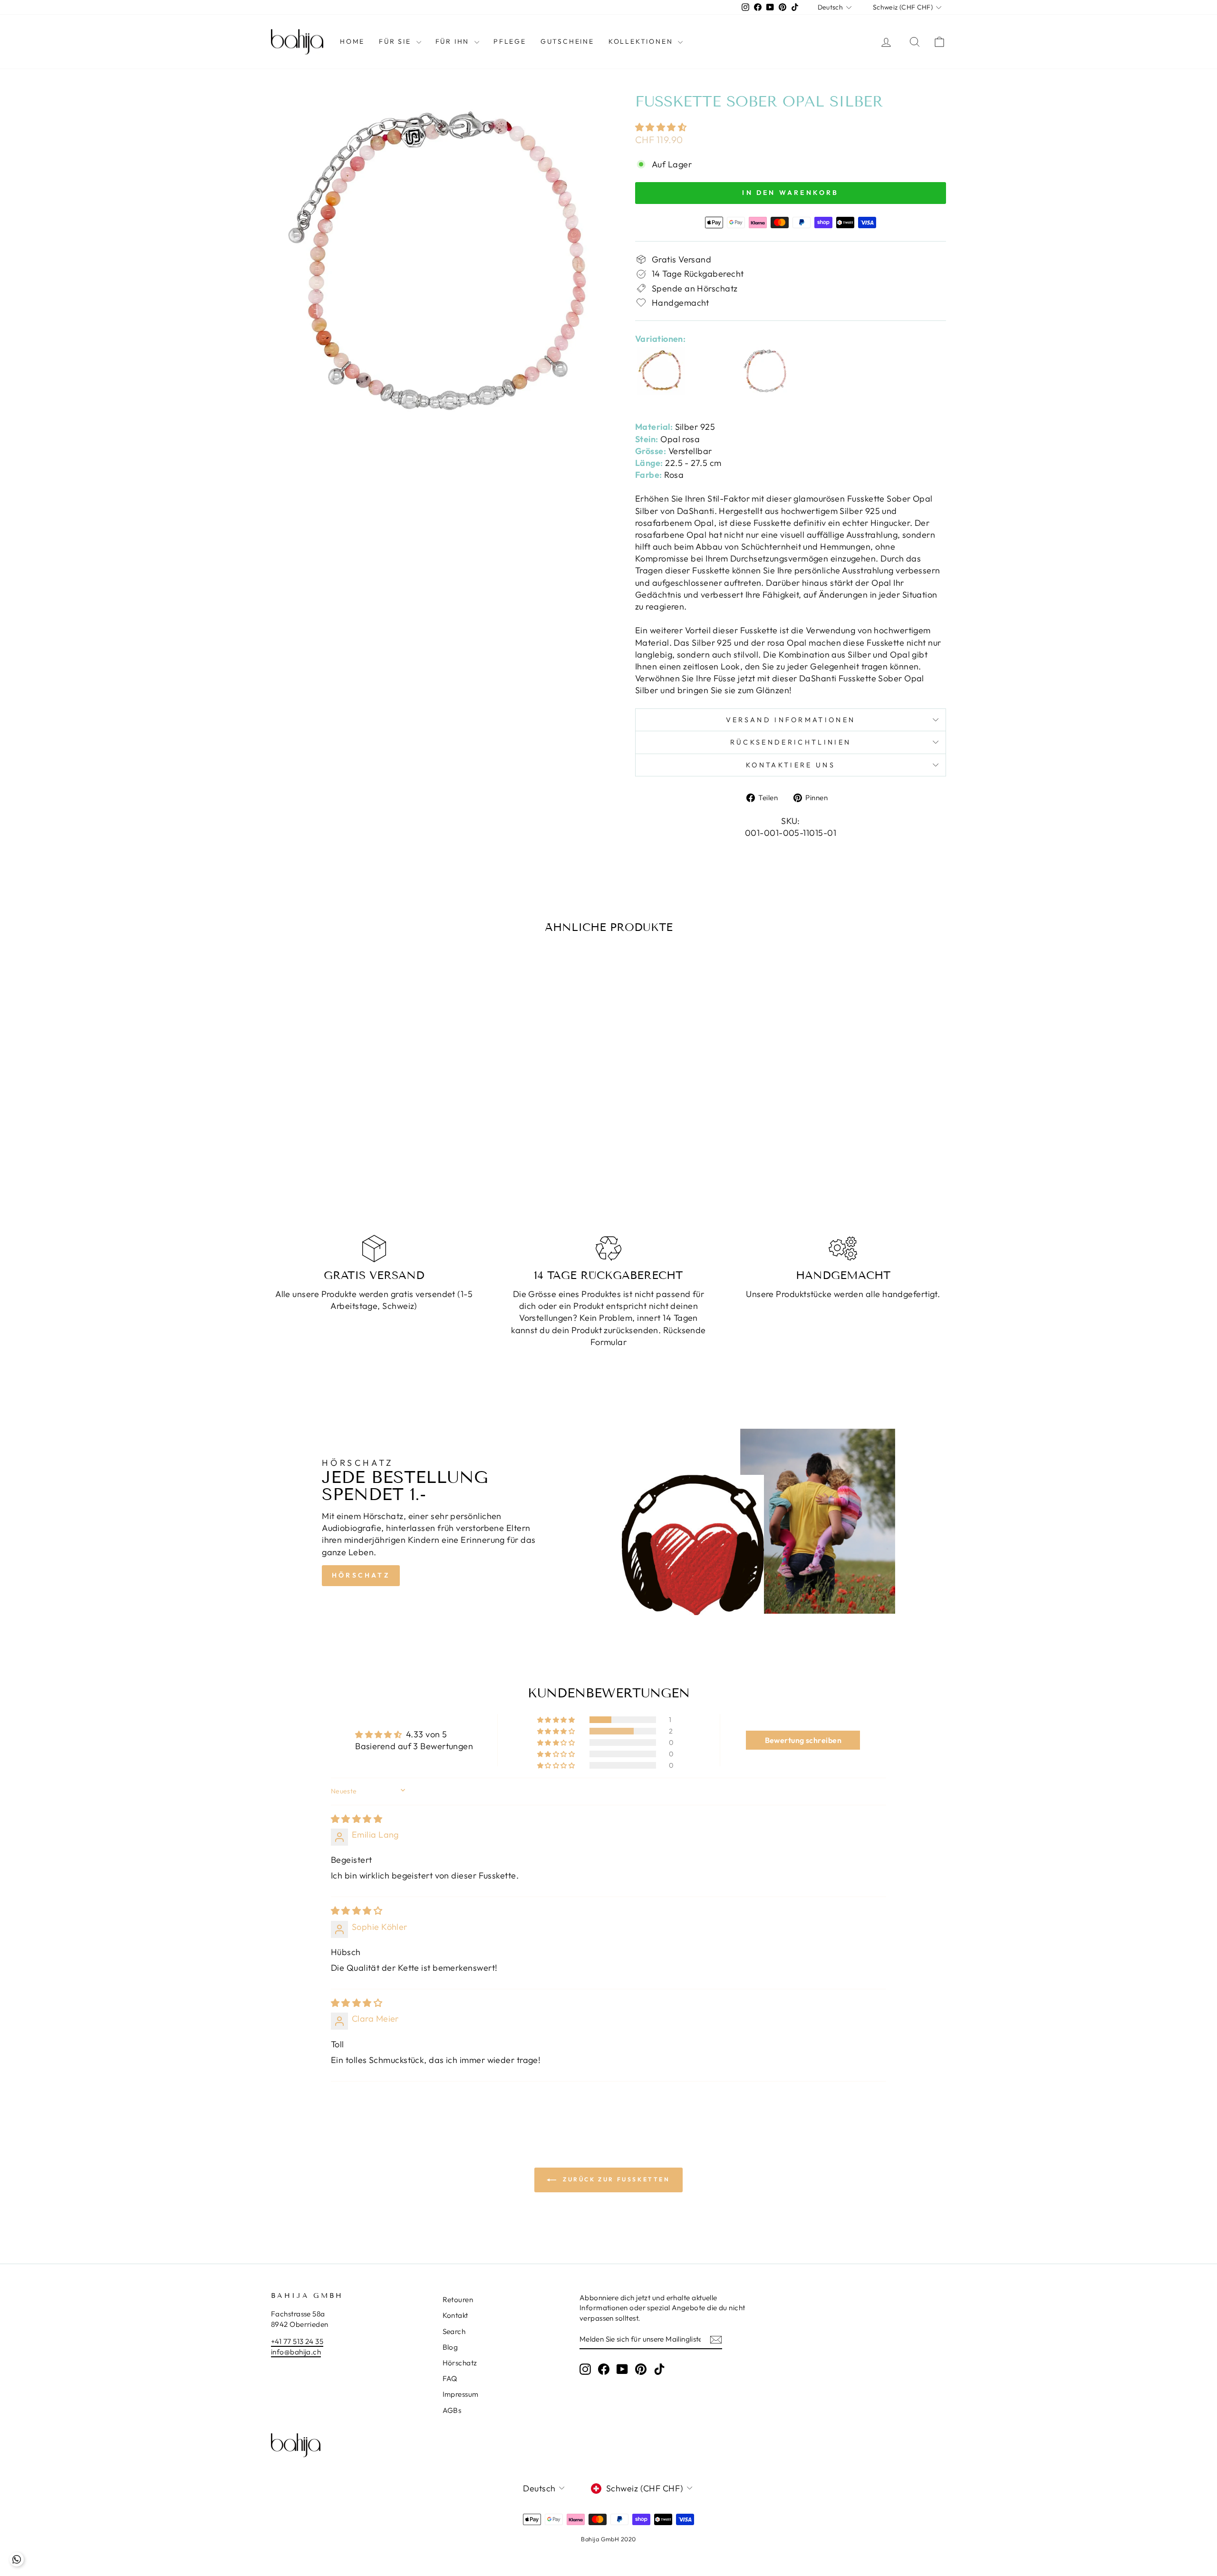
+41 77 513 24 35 (297, 2341)
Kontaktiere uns (791, 765)
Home (352, 41)
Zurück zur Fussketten (615, 2179)
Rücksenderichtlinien (791, 742)
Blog (450, 2347)
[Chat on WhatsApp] (17, 2559)
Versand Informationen (791, 720)
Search (454, 2331)
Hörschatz (361, 1575)
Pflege (510, 41)
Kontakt (455, 2315)
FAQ (450, 2378)
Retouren (458, 2300)
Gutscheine (567, 41)
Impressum (461, 2394)
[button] (661, 127)
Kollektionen (642, 41)
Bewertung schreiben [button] (803, 1740)
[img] (357, 1819)
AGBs (452, 2410)
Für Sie (396, 41)
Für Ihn (454, 41)
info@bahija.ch (296, 2352)
